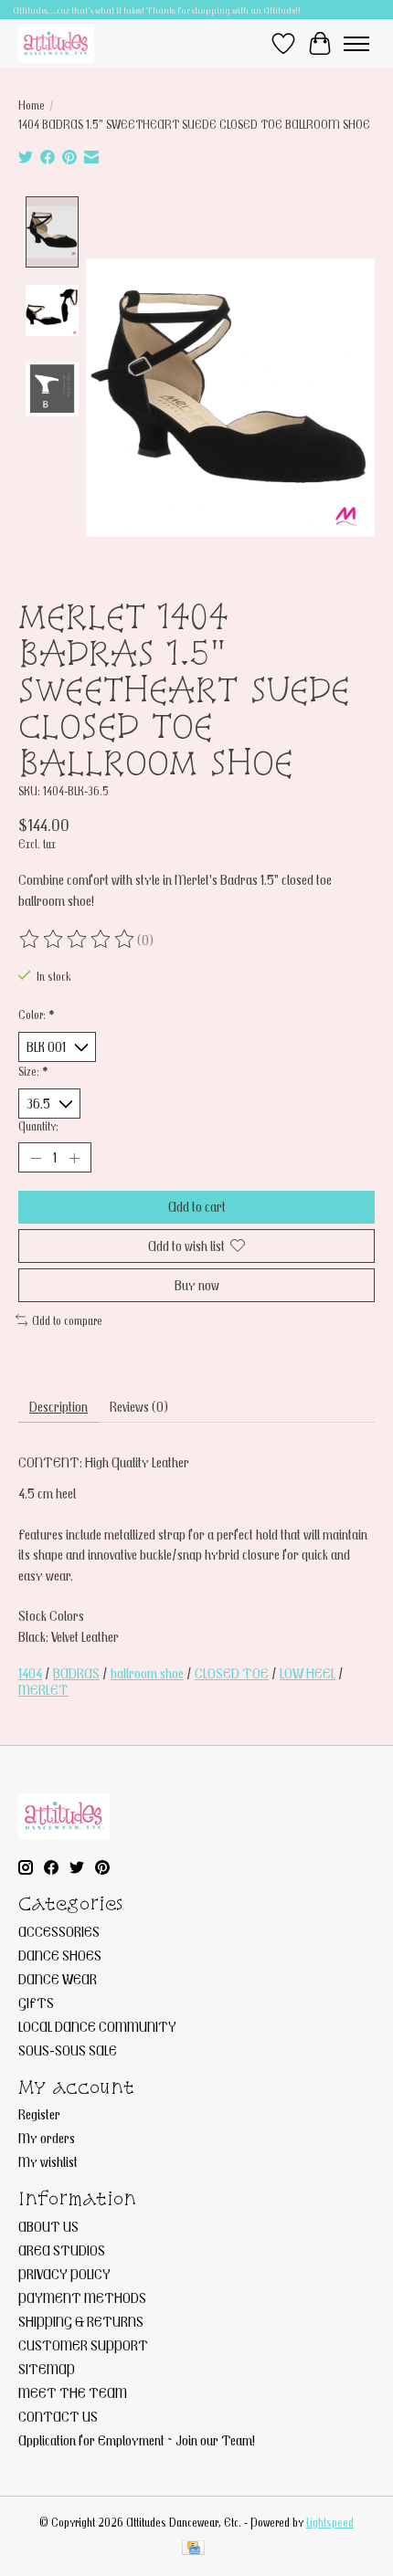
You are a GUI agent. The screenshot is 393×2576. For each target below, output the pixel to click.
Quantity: (38, 1126)
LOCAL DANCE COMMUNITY (97, 2026)
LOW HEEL (308, 1673)
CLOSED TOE (232, 1673)
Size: (33, 1071)
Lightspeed (330, 2522)
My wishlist (48, 2161)
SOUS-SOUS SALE (68, 2050)
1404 (30, 1673)
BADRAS (76, 1673)
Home (32, 105)
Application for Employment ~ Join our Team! (137, 2440)
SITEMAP (47, 2369)
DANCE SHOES (60, 1955)
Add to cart (197, 1206)
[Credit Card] (193, 2549)
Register (39, 2114)
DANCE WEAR (58, 1979)
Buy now (197, 1285)
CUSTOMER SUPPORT (83, 2345)
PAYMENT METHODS (82, 2297)
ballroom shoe (147, 1673)
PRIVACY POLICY (64, 2274)
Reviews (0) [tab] (139, 1406)
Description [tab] (58, 1406)
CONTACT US (58, 2416)
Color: (37, 1015)
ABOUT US (48, 2226)
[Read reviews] (78, 940)
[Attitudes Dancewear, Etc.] (56, 43)
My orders (47, 2138)
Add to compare (67, 1320)
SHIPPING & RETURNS (81, 2321)
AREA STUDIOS (62, 2250)
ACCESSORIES (59, 1931)
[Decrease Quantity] (36, 1158)
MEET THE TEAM (73, 2392)
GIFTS (36, 2003)
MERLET (43, 1689)
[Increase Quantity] (74, 1158)
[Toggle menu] (356, 44)
